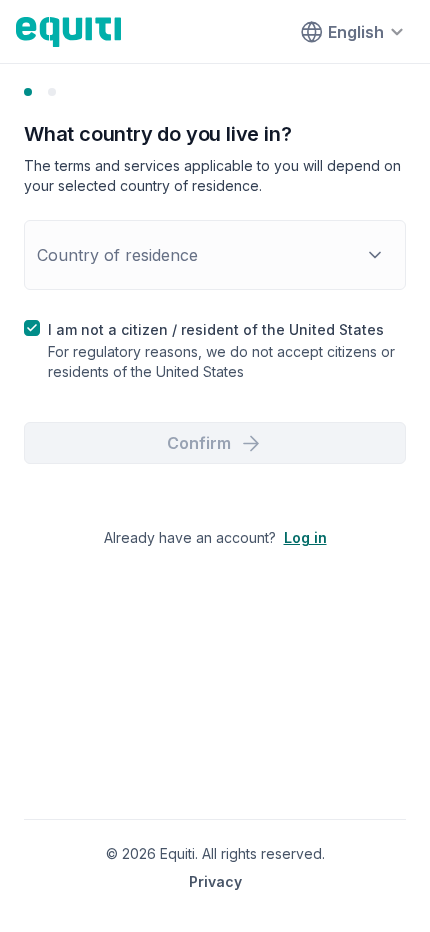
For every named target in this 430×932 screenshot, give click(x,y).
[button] (215, 255)
